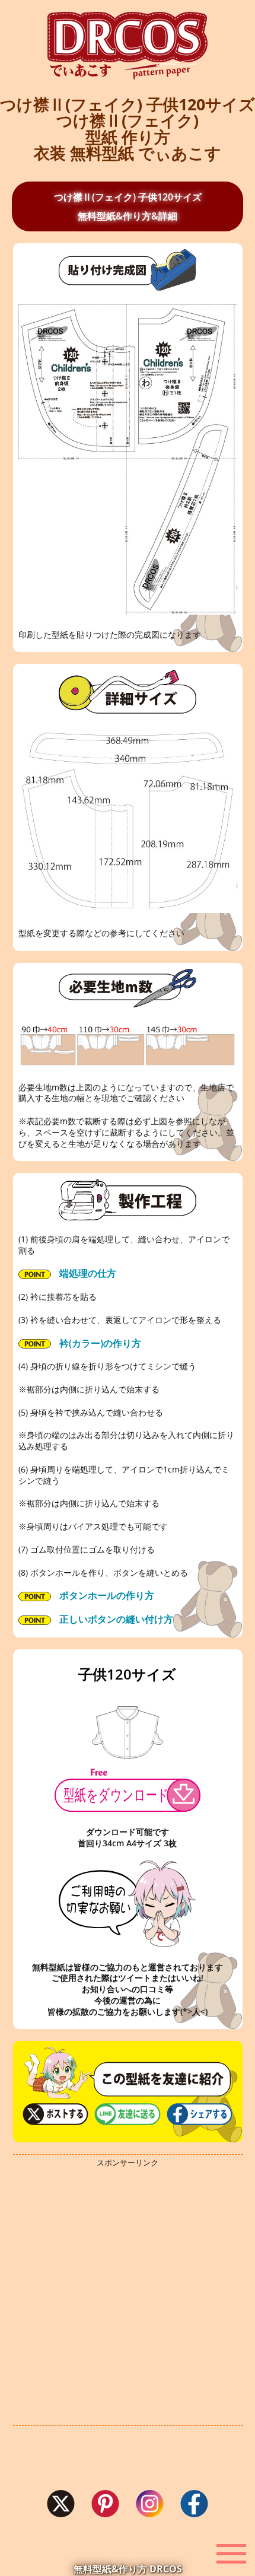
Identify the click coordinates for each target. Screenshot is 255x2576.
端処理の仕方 (87, 1273)
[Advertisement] (128, 2297)
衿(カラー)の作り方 (99, 1343)
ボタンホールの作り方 (106, 1595)
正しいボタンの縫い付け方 (115, 1619)
